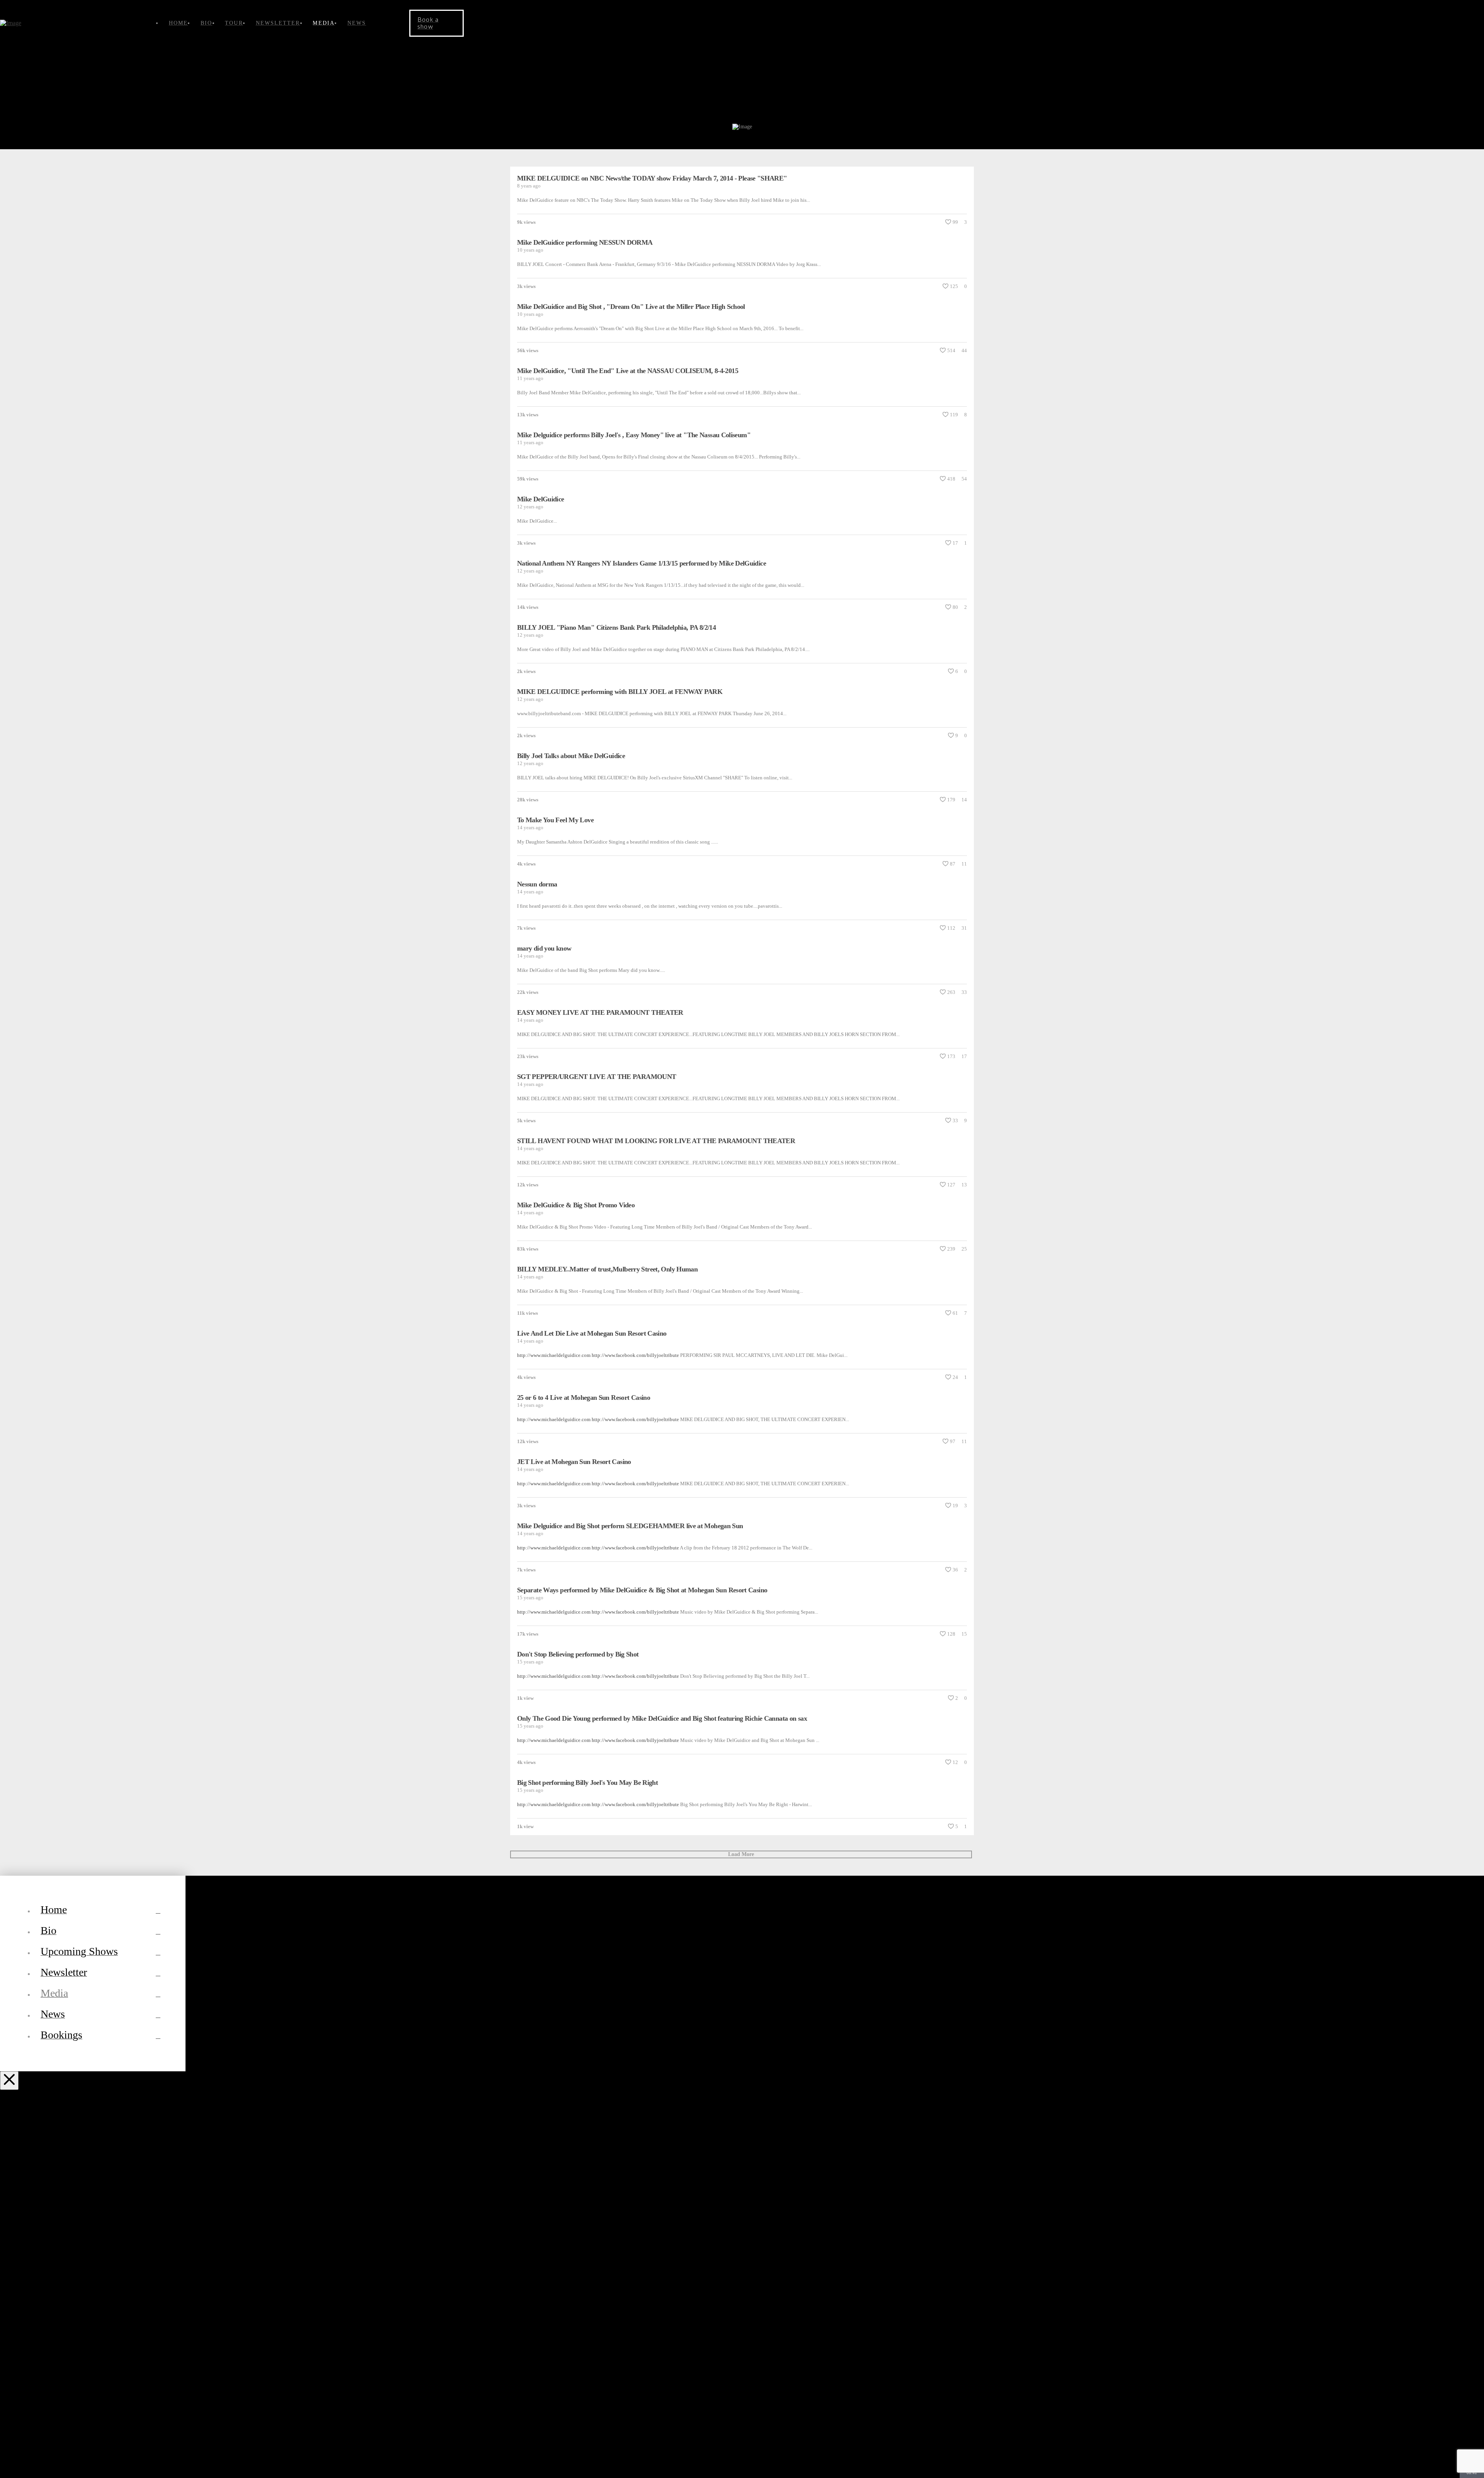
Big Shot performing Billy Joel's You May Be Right (587, 1783)
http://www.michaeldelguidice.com (554, 1804)
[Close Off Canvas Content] (9, 2081)
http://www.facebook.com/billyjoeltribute (635, 1804)
